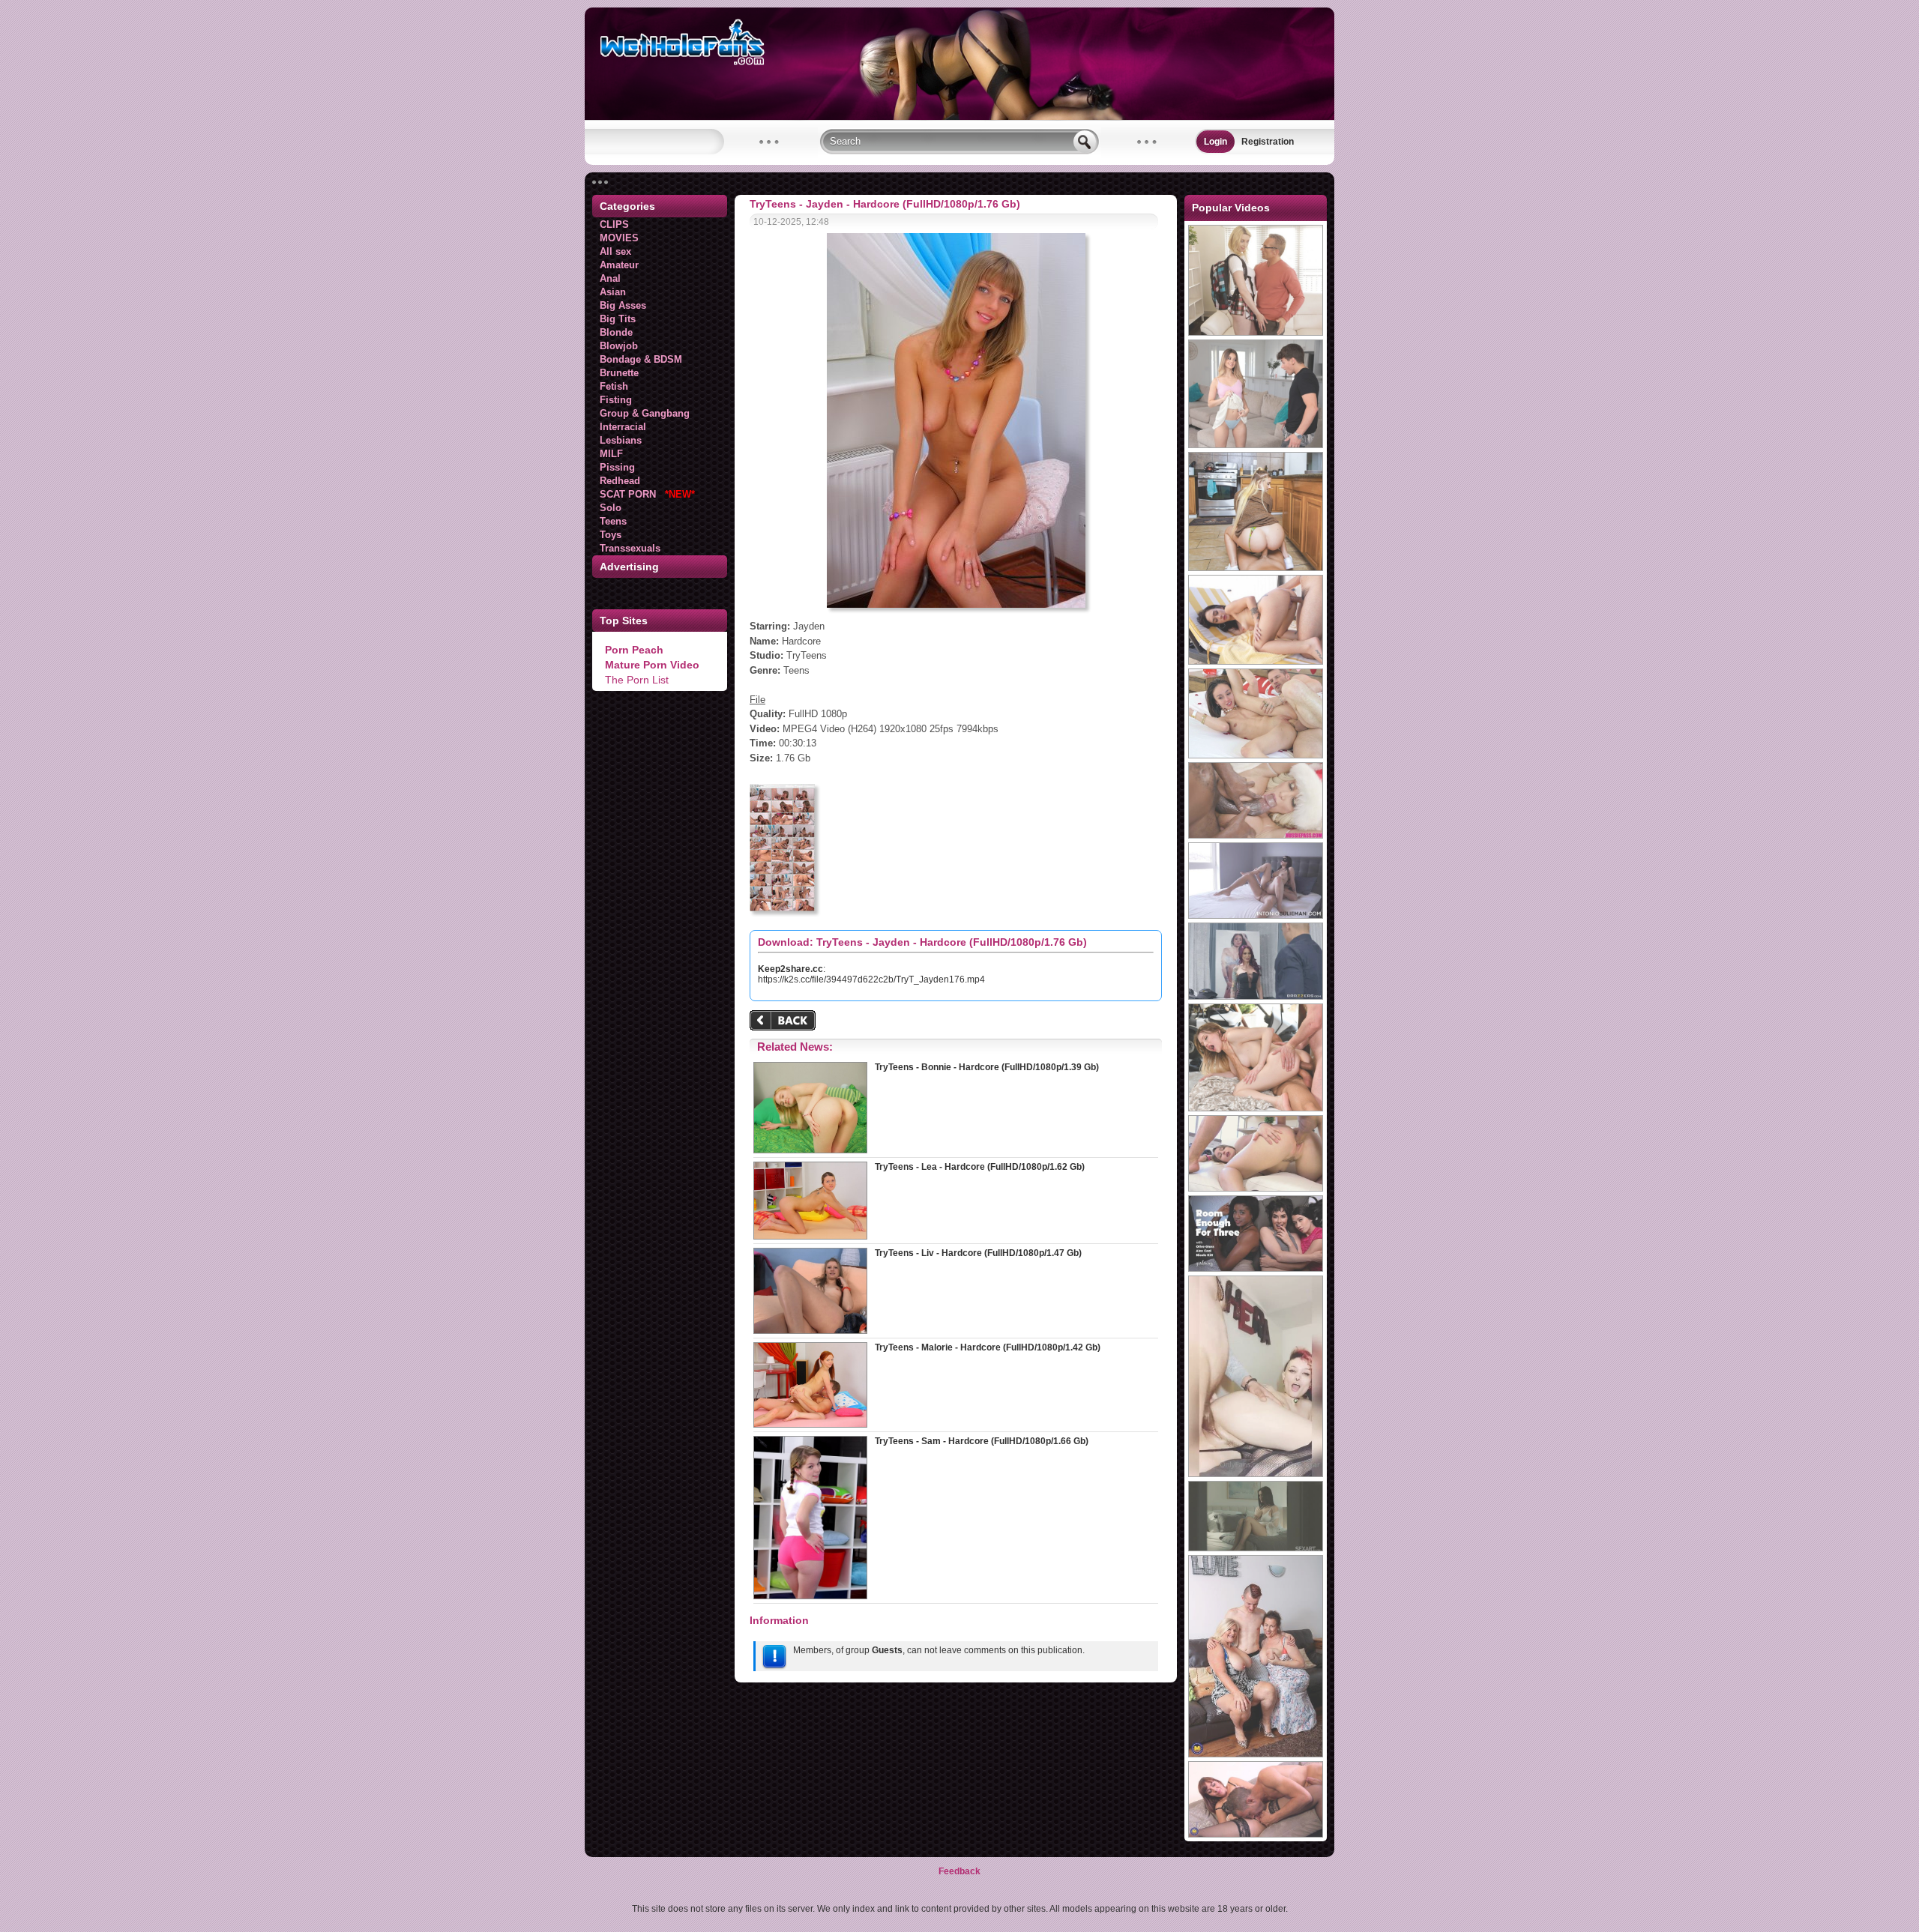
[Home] (959, 117)
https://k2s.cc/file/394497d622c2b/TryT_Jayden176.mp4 (871, 979)
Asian (613, 292)
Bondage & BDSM (641, 359)
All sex (615, 251)
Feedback (959, 1871)
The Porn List (637, 680)
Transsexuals (630, 548)
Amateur (619, 265)
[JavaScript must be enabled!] (785, 1022)
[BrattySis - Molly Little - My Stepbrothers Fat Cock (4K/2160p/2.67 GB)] (1256, 445)
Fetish (614, 386)
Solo (611, 508)
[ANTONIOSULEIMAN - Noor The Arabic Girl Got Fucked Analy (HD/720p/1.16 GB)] (1256, 916)
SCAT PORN (647, 494)
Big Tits (618, 319)
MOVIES (619, 238)
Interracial (623, 427)
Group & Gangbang (645, 413)
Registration (1268, 142)
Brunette (619, 373)
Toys (611, 535)
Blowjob (619, 346)
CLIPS (614, 224)
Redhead (620, 481)
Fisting (616, 400)
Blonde (616, 332)
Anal (610, 278)
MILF (611, 454)
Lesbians (621, 440)
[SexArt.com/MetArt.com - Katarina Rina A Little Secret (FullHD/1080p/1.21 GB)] (1256, 1548)
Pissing (617, 467)
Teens (613, 521)
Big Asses (623, 305)
